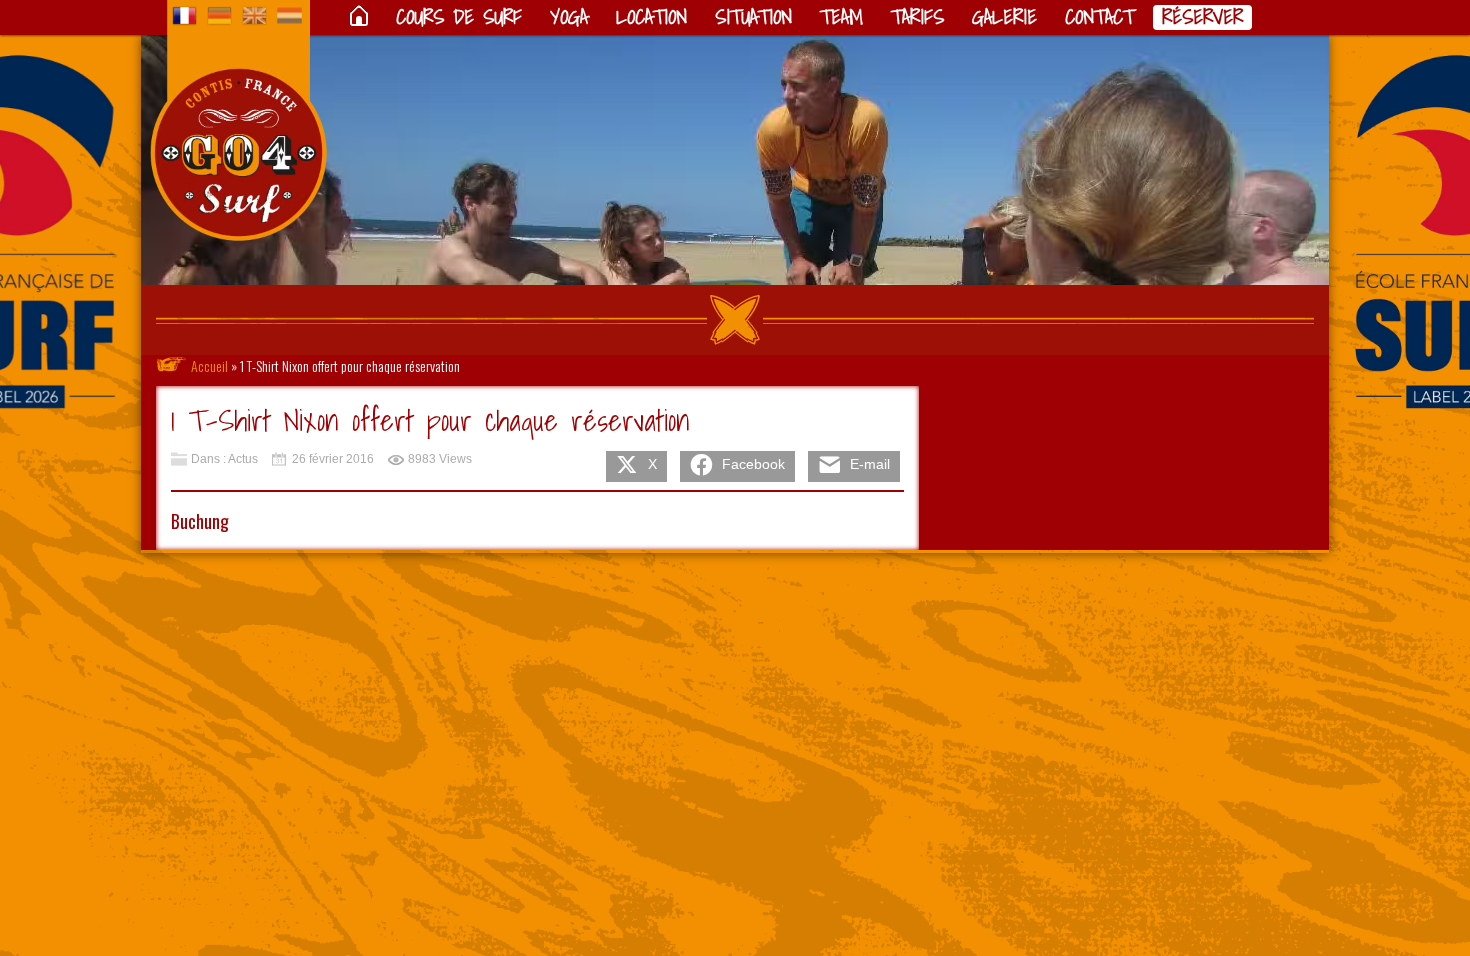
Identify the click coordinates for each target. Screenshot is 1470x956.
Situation (753, 17)
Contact (1099, 17)
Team (841, 17)
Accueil (209, 365)
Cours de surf (459, 17)
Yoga (569, 17)
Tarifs (917, 17)
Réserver (1202, 17)
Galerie (1004, 17)
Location (651, 17)
